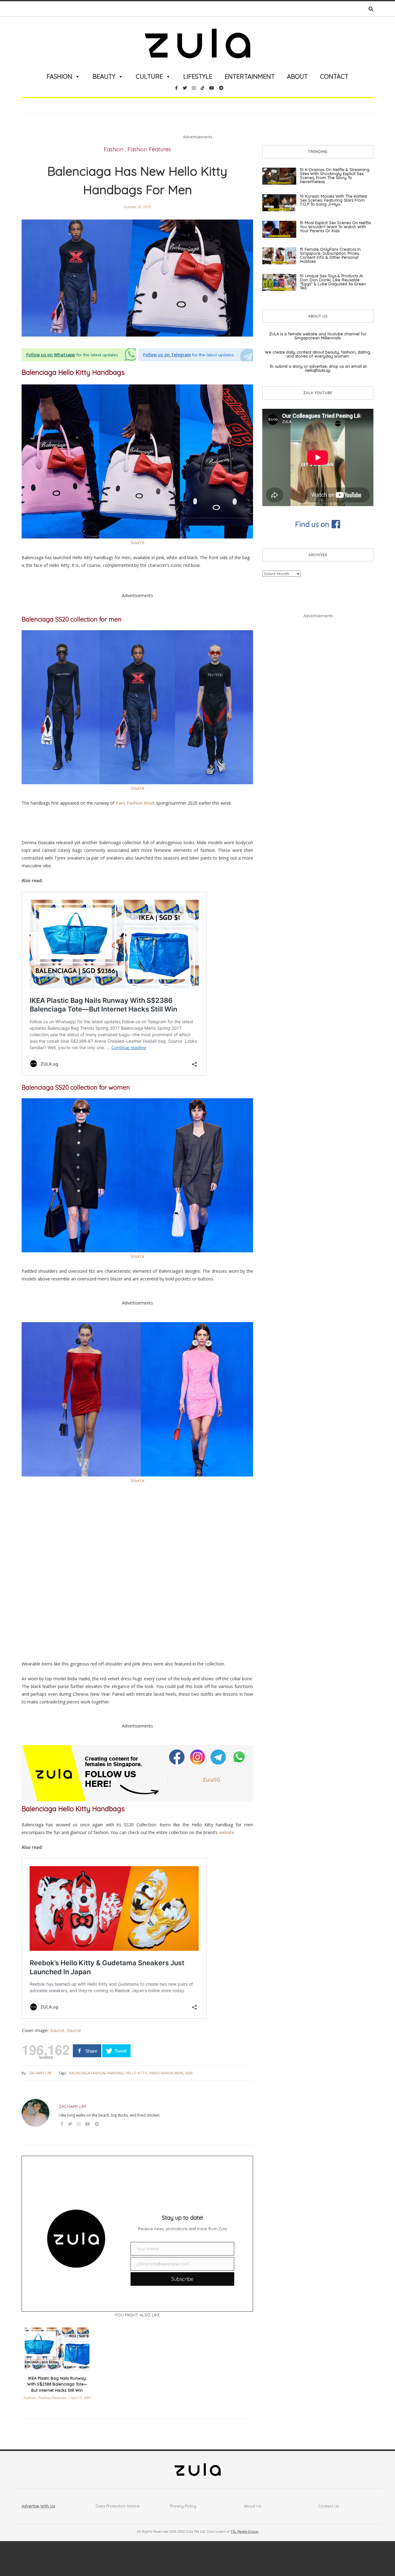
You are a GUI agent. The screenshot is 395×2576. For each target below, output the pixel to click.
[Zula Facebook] (177, 1757)
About (297, 76)
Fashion (59, 76)
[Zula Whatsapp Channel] (239, 1757)
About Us (252, 2506)
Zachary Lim (40, 2073)
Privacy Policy (183, 2506)
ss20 (189, 2073)
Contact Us (328, 2506)
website (227, 1832)
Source (137, 542)
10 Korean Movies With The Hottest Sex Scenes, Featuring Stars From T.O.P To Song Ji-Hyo (334, 200)
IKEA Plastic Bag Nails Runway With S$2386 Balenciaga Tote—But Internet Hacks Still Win (57, 2384)
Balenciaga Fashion (87, 2073)
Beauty (104, 76)
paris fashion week (166, 2073)
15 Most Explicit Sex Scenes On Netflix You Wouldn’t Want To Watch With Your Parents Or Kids (335, 227)
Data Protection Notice (118, 2506)
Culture (149, 76)
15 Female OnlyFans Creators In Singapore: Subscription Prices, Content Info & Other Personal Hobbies (330, 255)
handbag (115, 2073)
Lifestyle (198, 76)
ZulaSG (212, 1780)
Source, (57, 2030)
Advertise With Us (38, 2506)
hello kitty (136, 2073)
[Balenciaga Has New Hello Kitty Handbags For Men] (137, 278)
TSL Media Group (244, 2532)
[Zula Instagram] (198, 1757)
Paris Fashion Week (135, 803)
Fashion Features (149, 149)
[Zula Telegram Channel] (219, 1757)
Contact (334, 76)
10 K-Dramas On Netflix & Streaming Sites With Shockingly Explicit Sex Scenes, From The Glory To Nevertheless (335, 176)
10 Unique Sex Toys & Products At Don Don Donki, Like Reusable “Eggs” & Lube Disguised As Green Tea (333, 282)
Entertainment (250, 76)
